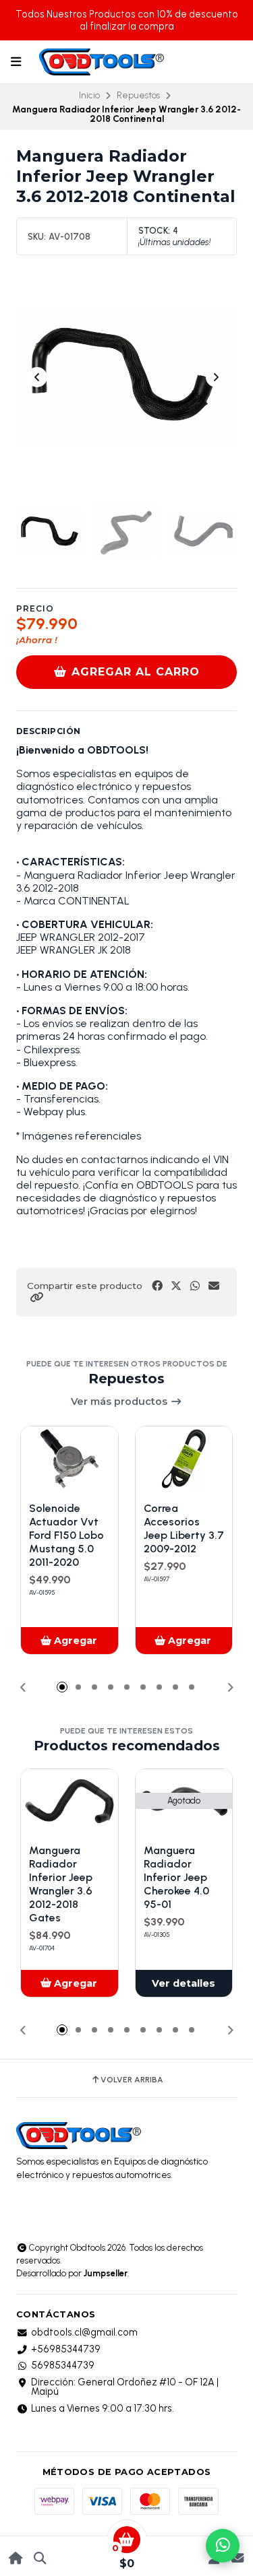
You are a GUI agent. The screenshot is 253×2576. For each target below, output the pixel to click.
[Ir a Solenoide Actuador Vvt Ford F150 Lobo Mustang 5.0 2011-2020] (69, 1459)
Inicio (89, 95)
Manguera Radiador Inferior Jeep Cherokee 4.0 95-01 (176, 1877)
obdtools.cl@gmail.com (84, 2332)
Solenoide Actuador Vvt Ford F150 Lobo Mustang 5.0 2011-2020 (66, 1535)
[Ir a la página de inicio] (16, 2558)
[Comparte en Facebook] (157, 1286)
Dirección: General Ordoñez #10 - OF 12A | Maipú (125, 2387)
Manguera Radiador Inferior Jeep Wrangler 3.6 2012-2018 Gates (61, 1884)
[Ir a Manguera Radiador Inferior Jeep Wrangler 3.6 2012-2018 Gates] (69, 1802)
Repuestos (138, 95)
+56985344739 (66, 2349)
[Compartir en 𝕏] (176, 1286)
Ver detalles (184, 1983)
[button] (36, 1297)
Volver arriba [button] (132, 2080)
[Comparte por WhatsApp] (195, 1286)
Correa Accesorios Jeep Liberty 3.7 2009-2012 (184, 1528)
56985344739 (63, 2365)
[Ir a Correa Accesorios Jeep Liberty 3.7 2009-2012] (184, 1459)
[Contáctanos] (237, 2558)
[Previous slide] (37, 377)
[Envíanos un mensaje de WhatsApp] (223, 2546)
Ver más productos (120, 1401)
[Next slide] (216, 377)
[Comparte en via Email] (214, 1286)
